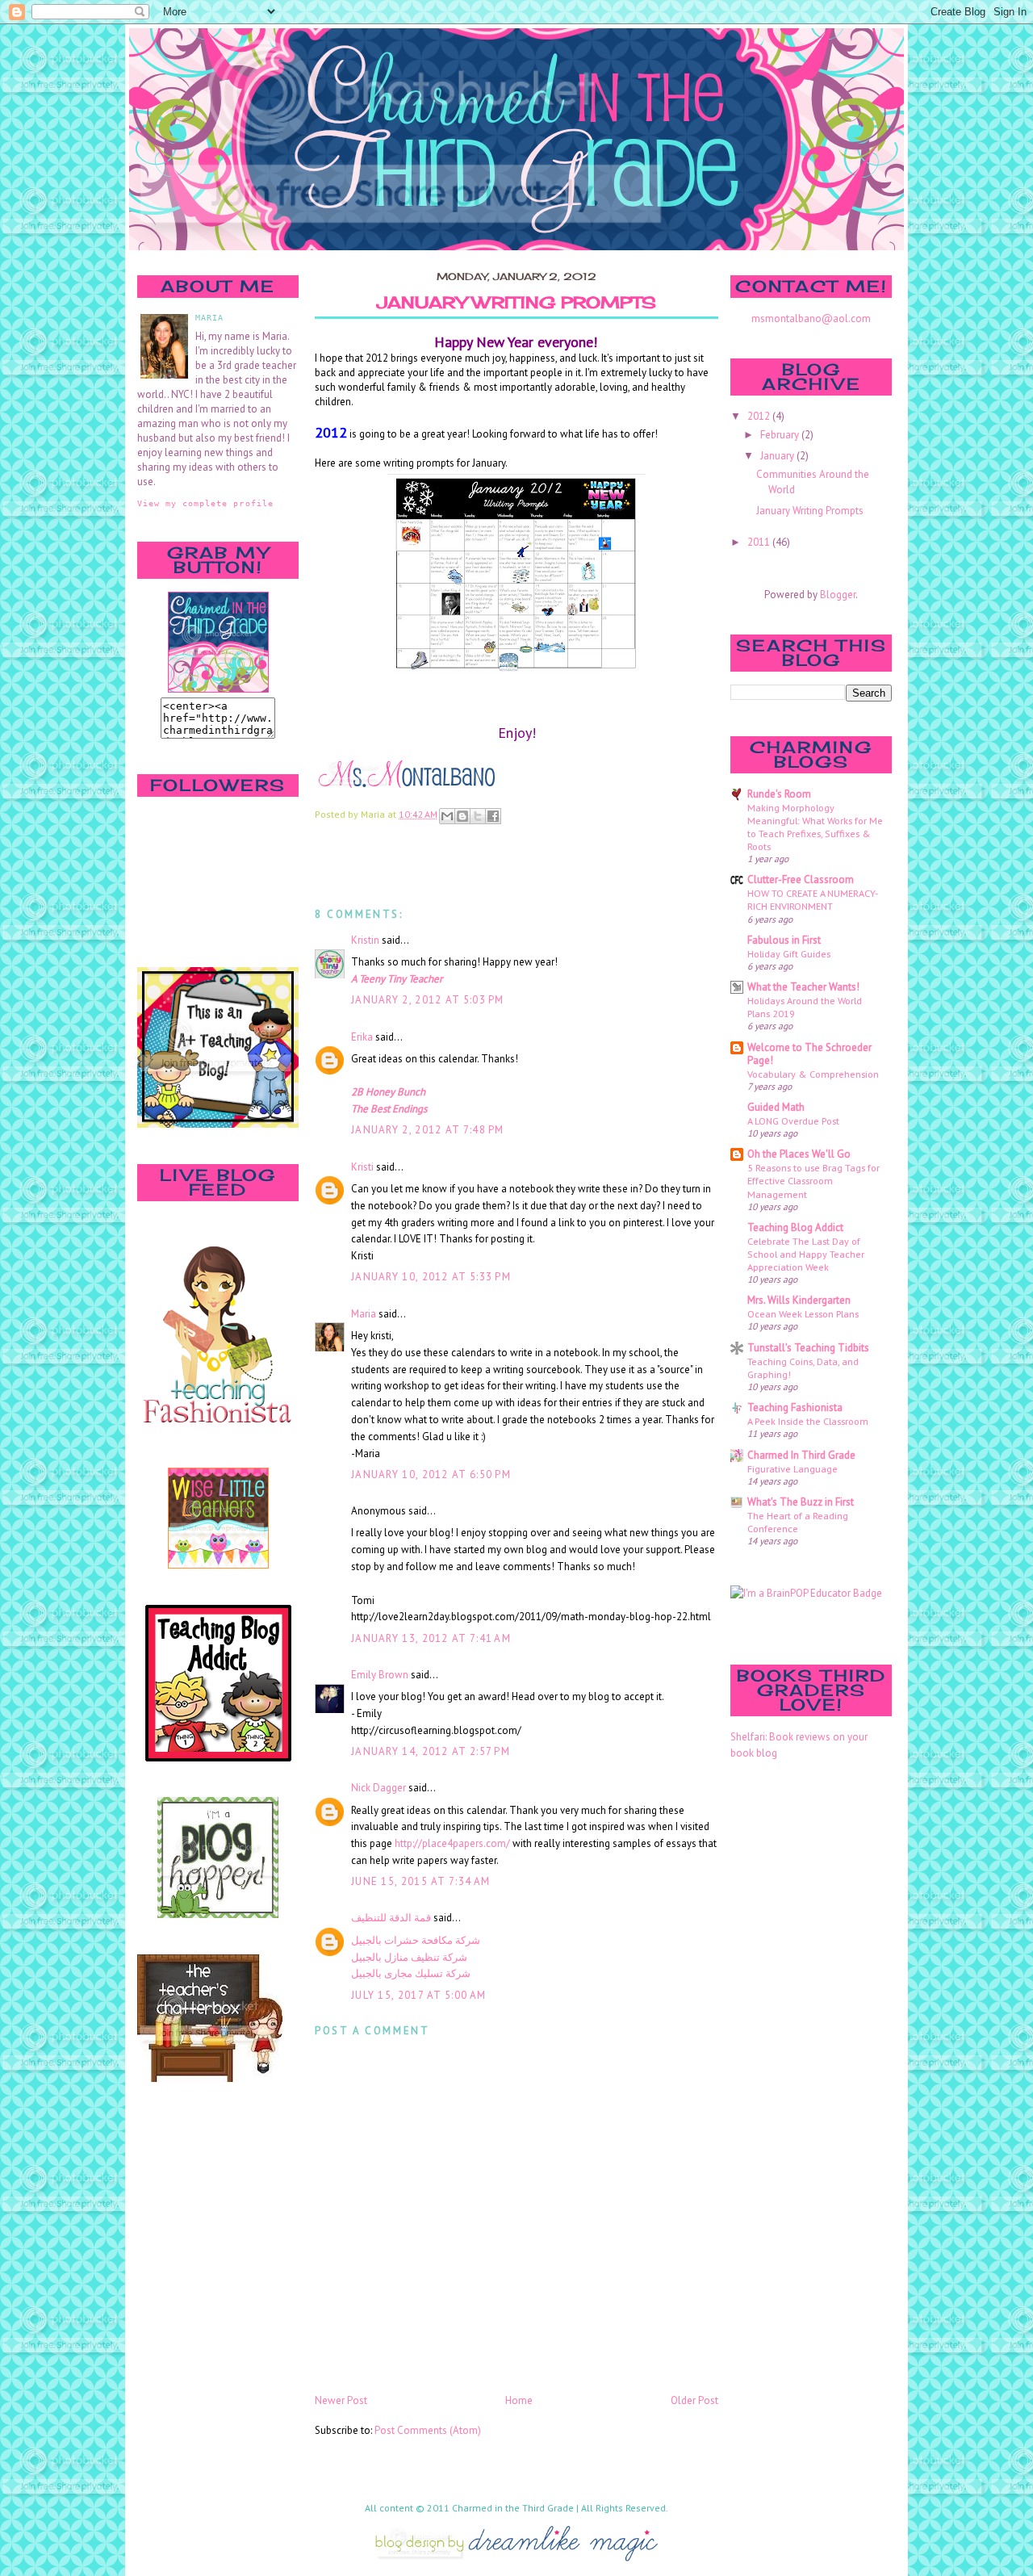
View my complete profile (205, 503)
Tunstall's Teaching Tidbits (808, 1348)
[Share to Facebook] (493, 816)
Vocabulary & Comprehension (813, 1074)
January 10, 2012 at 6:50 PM (431, 1474)
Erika (362, 1037)
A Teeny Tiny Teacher (397, 979)
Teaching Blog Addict (795, 1227)
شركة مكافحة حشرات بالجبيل (416, 1940)
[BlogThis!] (462, 816)
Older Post (694, 2400)
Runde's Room (779, 794)
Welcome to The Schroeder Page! (809, 1054)
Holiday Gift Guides (789, 953)
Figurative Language (793, 1468)
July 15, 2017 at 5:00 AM (418, 1995)
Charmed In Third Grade (801, 1455)
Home (519, 2400)
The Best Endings (389, 1109)
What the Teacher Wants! (803, 987)
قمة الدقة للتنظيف (391, 1918)
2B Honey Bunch (388, 1092)
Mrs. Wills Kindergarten (799, 1300)
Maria (364, 1314)
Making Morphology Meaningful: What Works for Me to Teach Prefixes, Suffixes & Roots (815, 827)
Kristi (362, 1167)
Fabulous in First (784, 940)
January (778, 456)
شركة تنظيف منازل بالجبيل (409, 1957)
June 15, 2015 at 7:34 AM (420, 1881)
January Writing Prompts (516, 303)
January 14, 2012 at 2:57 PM (431, 1751)
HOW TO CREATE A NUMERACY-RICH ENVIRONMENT (813, 899)
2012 (760, 416)
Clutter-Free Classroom (801, 880)
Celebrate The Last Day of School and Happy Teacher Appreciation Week (806, 1254)
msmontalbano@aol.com (811, 318)
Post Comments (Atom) (428, 2430)
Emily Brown (380, 1675)
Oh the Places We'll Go (799, 1154)
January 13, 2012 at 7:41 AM (431, 1638)
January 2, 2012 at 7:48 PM (428, 1130)
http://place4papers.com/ (452, 1843)
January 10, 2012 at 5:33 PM (431, 1277)
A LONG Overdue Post (793, 1120)
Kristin (365, 940)
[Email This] (447, 816)
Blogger (838, 595)
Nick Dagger (378, 1788)
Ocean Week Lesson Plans (803, 1313)
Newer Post (341, 2400)
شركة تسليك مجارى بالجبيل (411, 1973)
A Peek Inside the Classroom (808, 1421)
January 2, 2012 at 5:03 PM (428, 1000)
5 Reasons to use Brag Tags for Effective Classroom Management (813, 1180)
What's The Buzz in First (801, 1502)
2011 (760, 542)
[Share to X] (478, 816)
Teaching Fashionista (795, 1407)
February (781, 435)
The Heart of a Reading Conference (798, 1522)
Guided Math (776, 1107)
